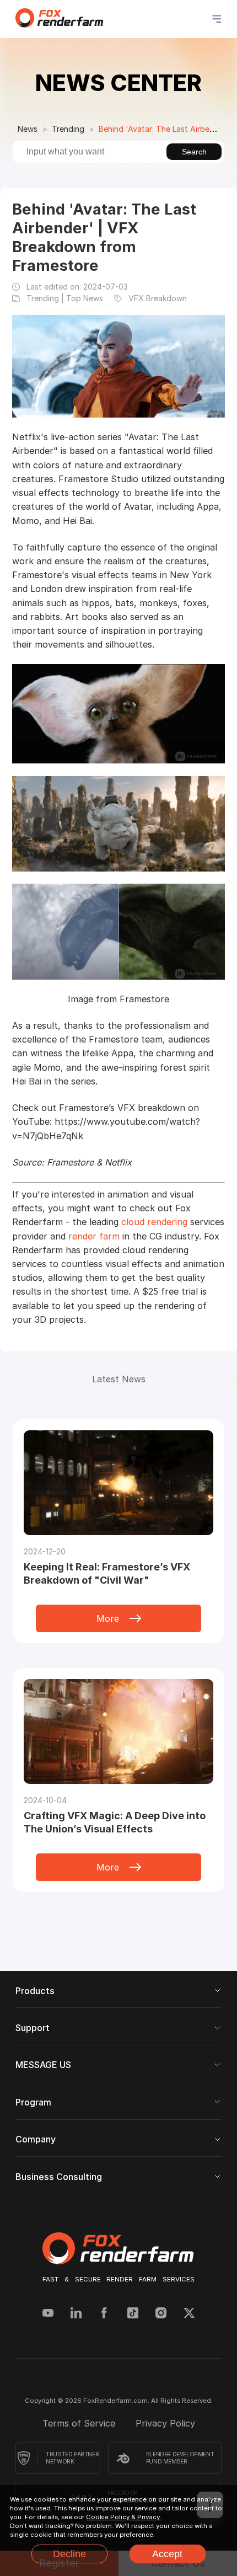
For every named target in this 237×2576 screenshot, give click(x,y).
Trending (68, 129)
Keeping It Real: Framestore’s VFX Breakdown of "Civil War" (107, 1573)
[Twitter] (189, 2314)
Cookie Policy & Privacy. (123, 2517)
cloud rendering (154, 1222)
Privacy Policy (165, 2423)
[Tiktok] (133, 2314)
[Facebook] (104, 2314)
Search (194, 152)
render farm (94, 1236)
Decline (69, 2554)
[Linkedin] (76, 2314)
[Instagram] (161, 2314)
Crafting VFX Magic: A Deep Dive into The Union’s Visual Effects (115, 1822)
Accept (167, 2554)
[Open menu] (217, 19)
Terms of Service (80, 2423)
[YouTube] (48, 2314)
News (28, 129)
